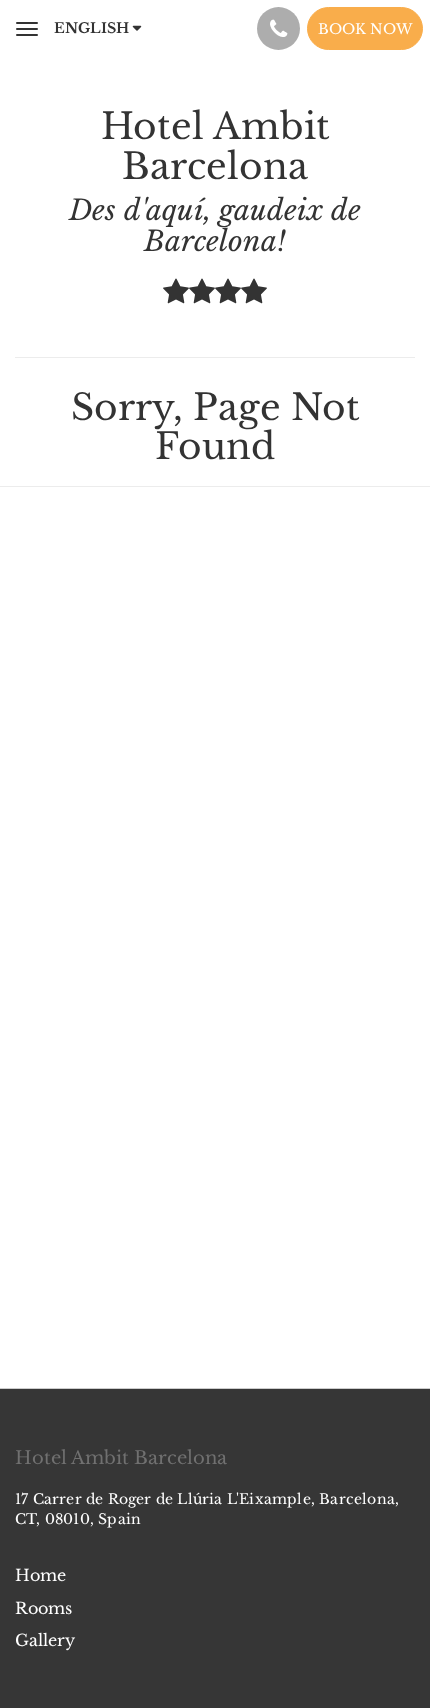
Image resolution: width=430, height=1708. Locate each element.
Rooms (43, 1608)
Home (40, 1575)
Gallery (45, 1640)
